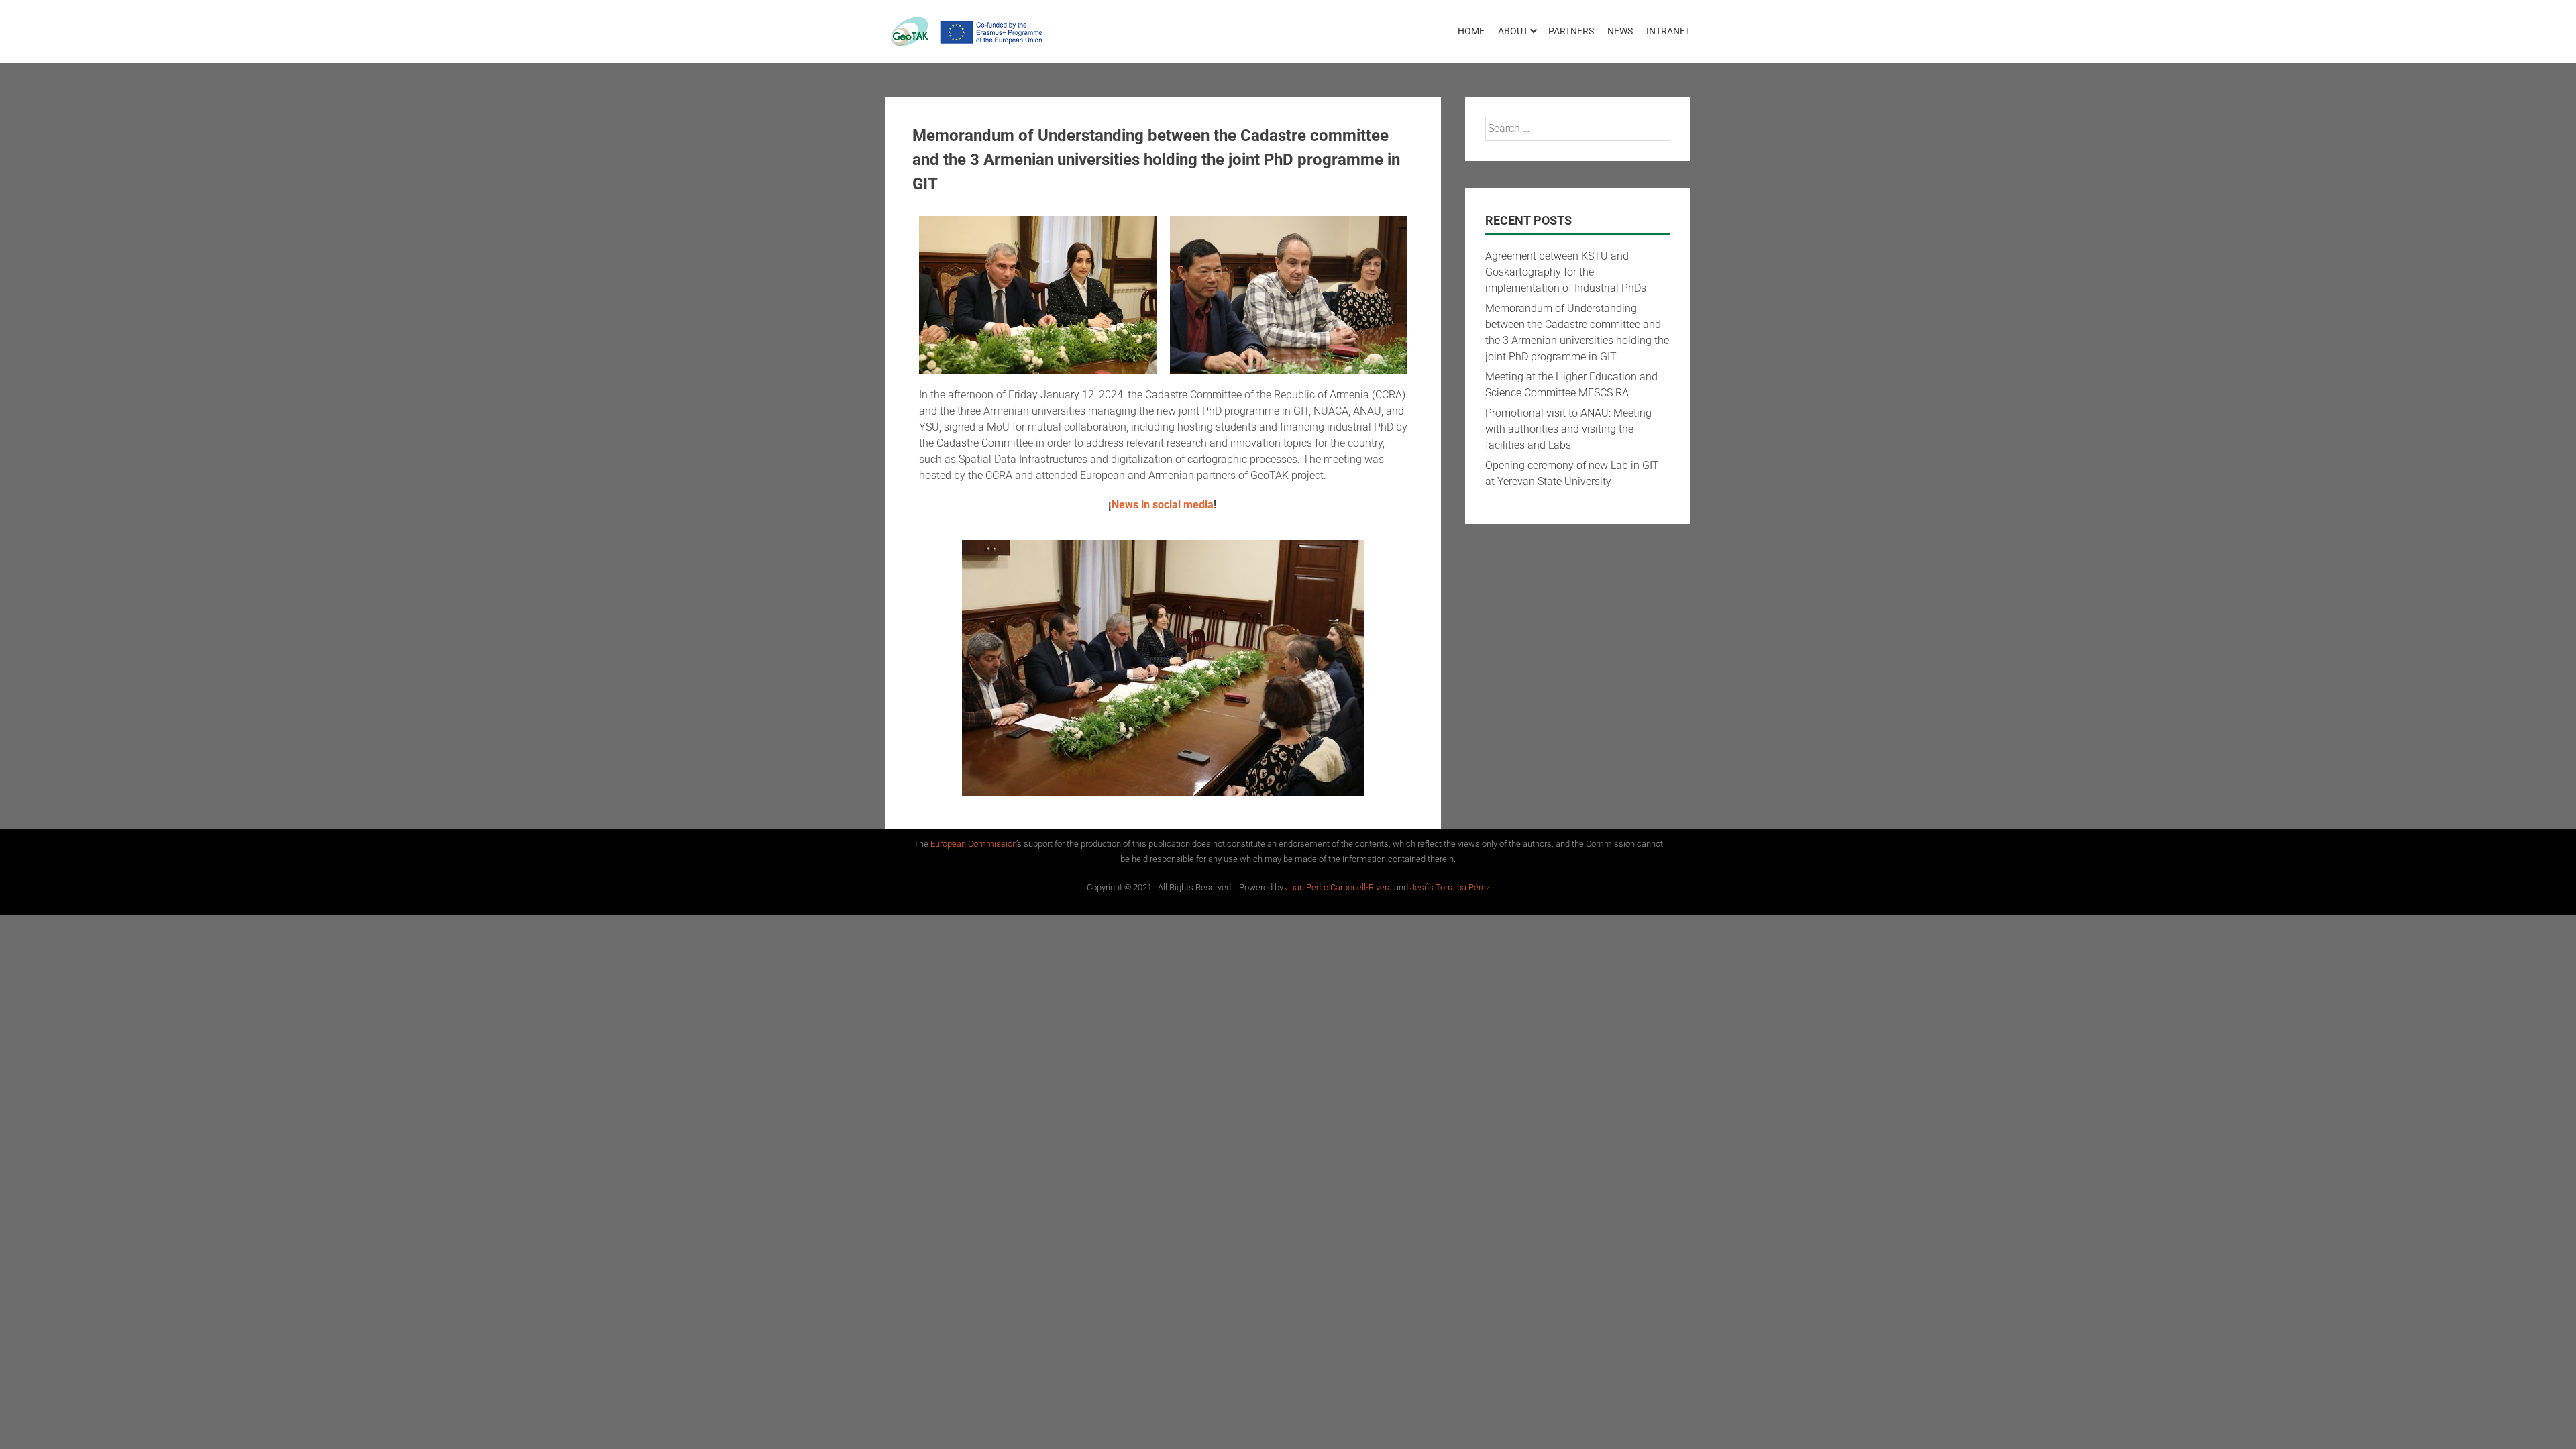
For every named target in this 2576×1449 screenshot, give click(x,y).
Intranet (1668, 31)
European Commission (973, 844)
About (1513, 31)
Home (1471, 31)
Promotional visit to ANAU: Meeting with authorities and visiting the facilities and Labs (1568, 429)
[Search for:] (1578, 128)
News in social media (1163, 505)
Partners (1571, 31)
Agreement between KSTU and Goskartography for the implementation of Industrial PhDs (1566, 272)
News (1620, 31)
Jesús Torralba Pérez (1450, 887)
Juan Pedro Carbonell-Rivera (1340, 887)
